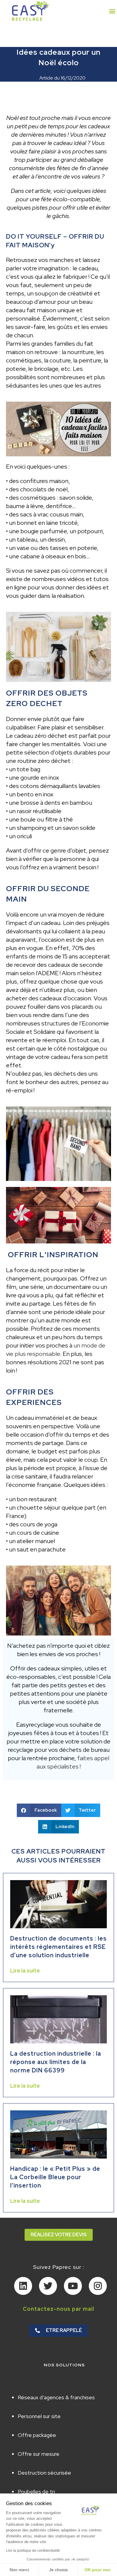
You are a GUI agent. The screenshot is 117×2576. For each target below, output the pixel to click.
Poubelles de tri (36, 2492)
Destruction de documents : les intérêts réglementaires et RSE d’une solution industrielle (58, 1947)
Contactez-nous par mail (58, 2309)
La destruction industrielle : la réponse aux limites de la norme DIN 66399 (56, 2062)
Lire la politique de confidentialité (33, 2551)
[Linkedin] (23, 2286)
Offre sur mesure (39, 2454)
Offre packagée (37, 2435)
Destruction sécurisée (44, 2473)
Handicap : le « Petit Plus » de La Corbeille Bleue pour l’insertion (55, 2177)
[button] (112, 11)
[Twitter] (48, 2286)
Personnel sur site (39, 2416)
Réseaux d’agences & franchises (56, 2397)
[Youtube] (73, 2286)
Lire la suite (25, 1971)
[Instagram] (98, 2286)
